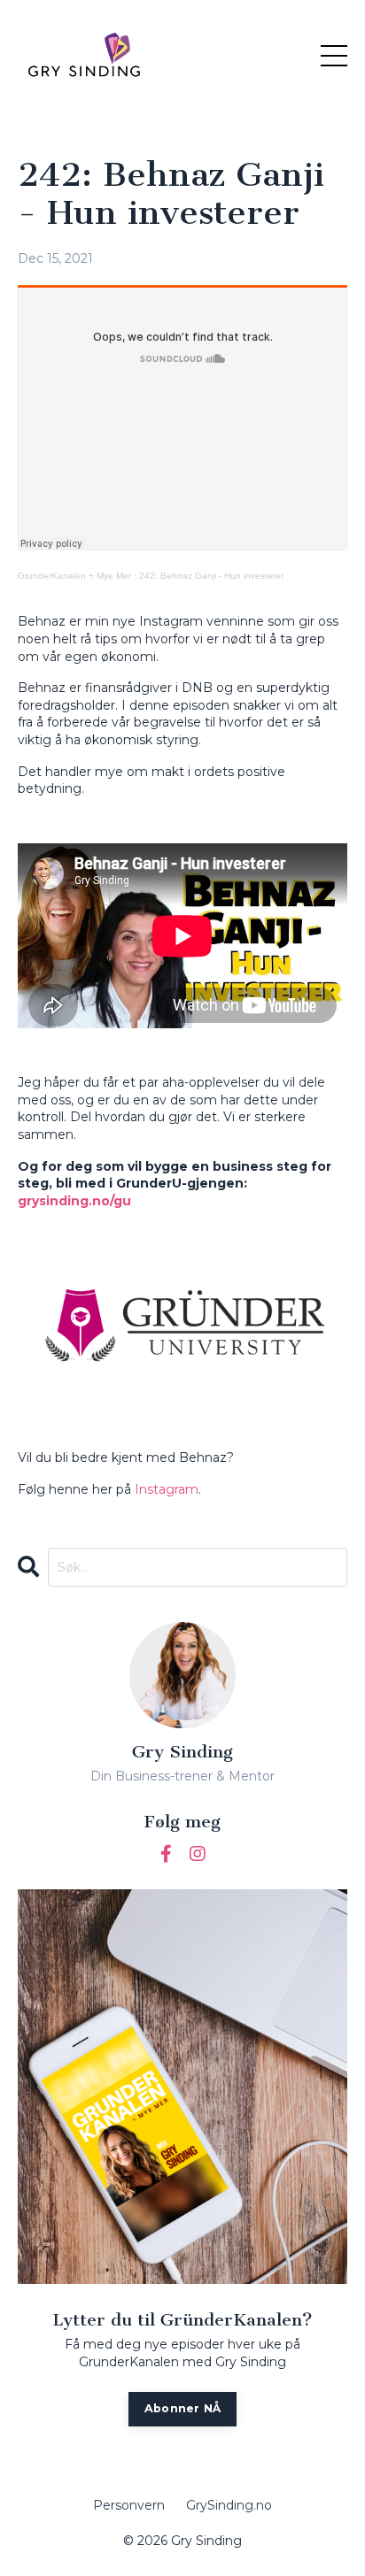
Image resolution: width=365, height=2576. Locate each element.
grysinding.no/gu (74, 1201)
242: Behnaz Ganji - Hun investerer (211, 576)
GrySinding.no (229, 2505)
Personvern (129, 2505)
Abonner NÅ (183, 2408)
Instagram (167, 1489)
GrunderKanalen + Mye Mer (74, 576)
